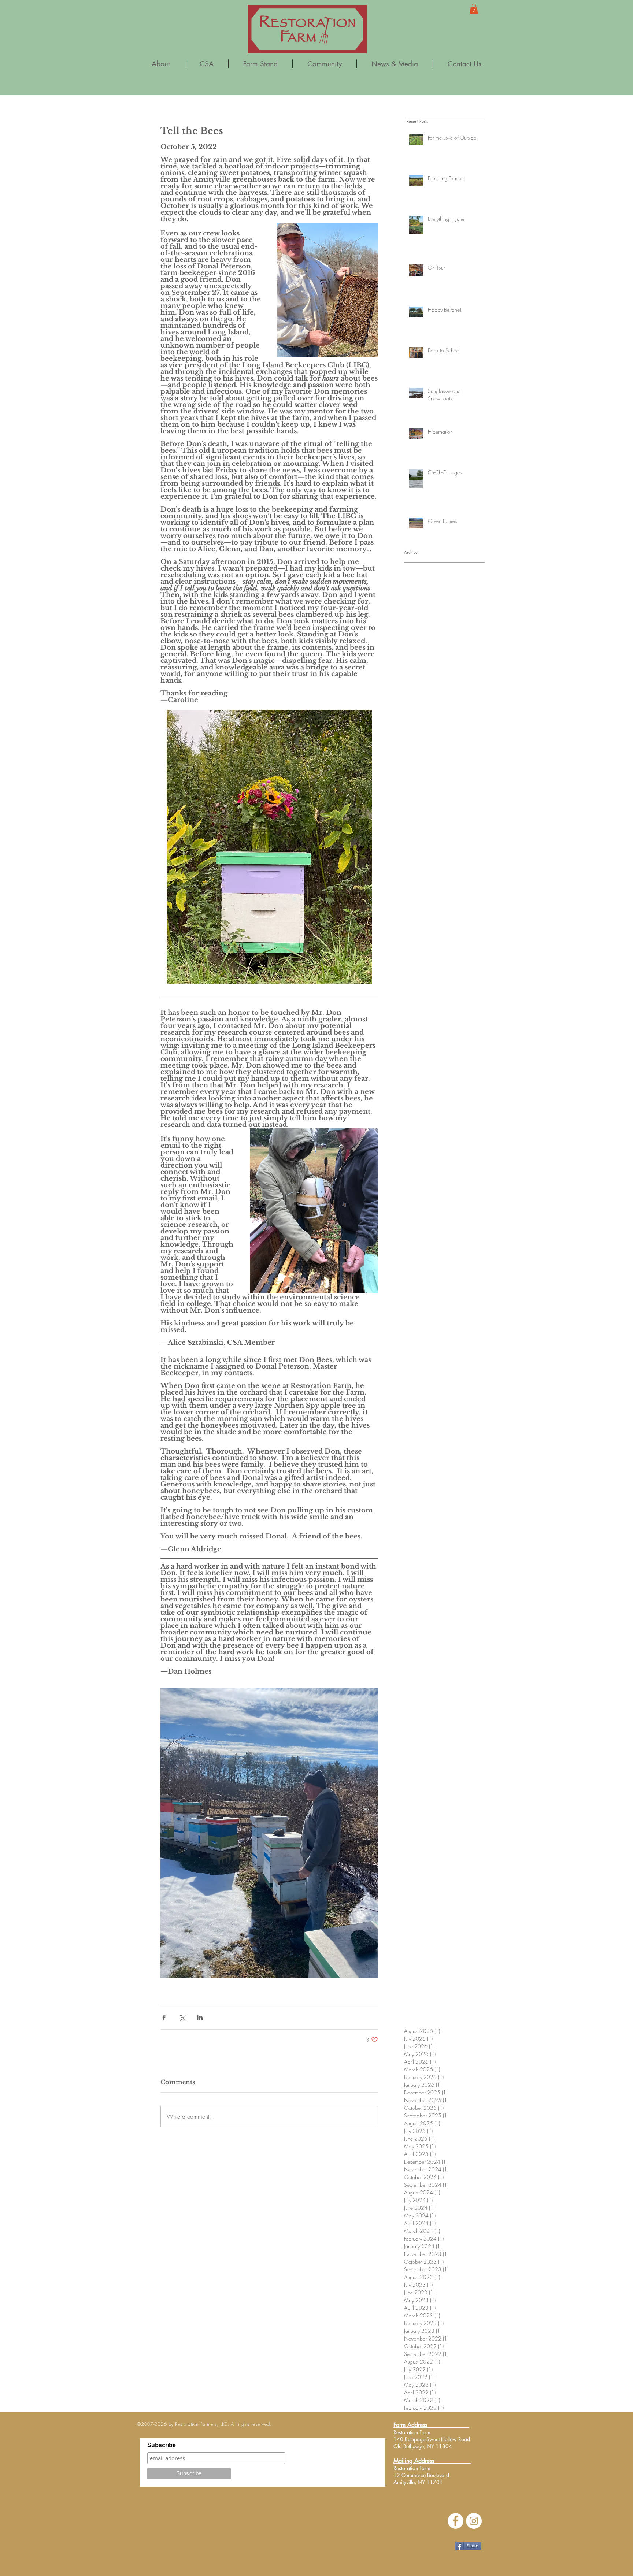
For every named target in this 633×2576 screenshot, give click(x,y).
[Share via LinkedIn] (200, 2017)
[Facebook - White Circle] (456, 2521)
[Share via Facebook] (164, 2017)
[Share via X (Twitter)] (182, 2017)
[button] (474, 9)
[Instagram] (474, 2521)
